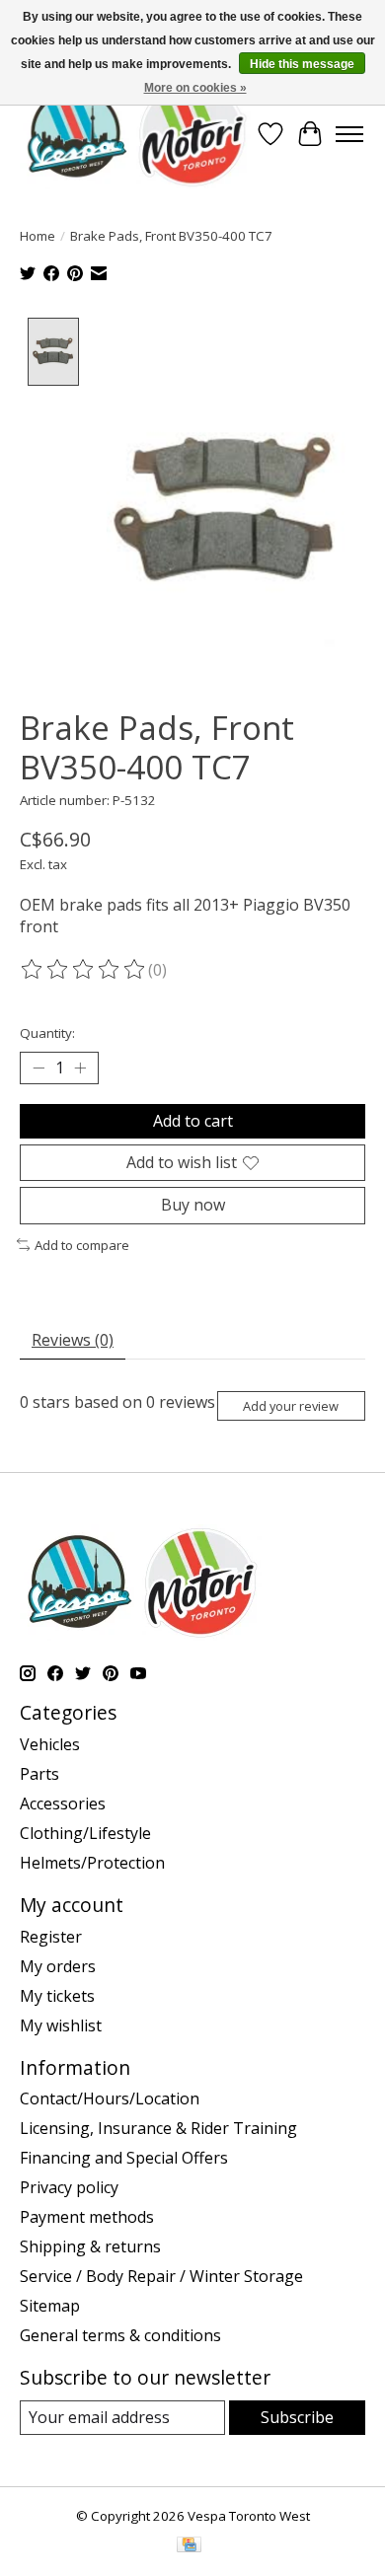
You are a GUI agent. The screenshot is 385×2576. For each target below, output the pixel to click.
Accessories (63, 1803)
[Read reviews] (84, 970)
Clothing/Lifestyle (85, 1833)
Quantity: (47, 1033)
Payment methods (87, 2217)
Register (51, 1937)
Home (38, 236)
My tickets (57, 1996)
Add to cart (193, 1121)
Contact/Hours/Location (110, 2098)
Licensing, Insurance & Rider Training (158, 2128)
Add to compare (82, 1245)
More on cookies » (195, 88)
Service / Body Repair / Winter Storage (161, 2276)
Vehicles (50, 1744)
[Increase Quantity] (80, 1068)
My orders (58, 1966)
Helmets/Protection (92, 1863)
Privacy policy (69, 2187)
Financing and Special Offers (124, 2158)
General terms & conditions (120, 2335)
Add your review (291, 1406)
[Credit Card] (189, 2546)
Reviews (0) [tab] (73, 1340)
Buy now (193, 1205)
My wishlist (61, 2025)
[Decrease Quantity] (38, 1068)
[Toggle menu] (349, 134)
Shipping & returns (90, 2246)
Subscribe (297, 2417)
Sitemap (50, 2306)
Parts (39, 1774)
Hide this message (302, 64)
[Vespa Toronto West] (135, 134)
